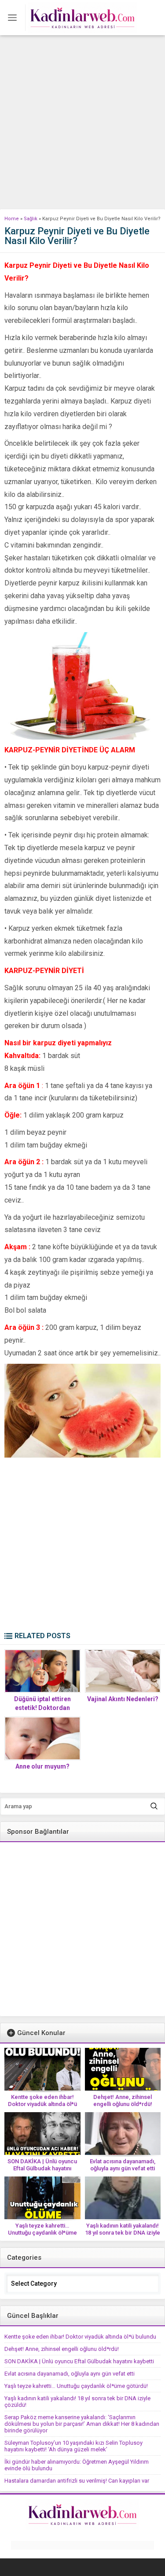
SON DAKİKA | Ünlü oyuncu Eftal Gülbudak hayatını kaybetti (42, 2168)
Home (12, 219)
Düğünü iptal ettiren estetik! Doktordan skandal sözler (42, 1708)
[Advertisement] (82, 122)
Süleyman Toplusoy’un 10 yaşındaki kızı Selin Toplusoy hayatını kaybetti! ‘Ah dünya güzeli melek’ (73, 2446)
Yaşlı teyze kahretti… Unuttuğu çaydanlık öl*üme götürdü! (42, 2233)
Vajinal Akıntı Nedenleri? (123, 1699)
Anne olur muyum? (42, 1766)
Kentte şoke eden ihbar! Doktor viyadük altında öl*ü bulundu (42, 2104)
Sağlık (31, 219)
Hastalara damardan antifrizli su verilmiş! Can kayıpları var (77, 2481)
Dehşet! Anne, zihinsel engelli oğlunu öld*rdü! (123, 2100)
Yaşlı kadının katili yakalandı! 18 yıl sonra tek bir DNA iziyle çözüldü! (123, 2233)
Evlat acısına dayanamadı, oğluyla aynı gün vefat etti (123, 2165)
